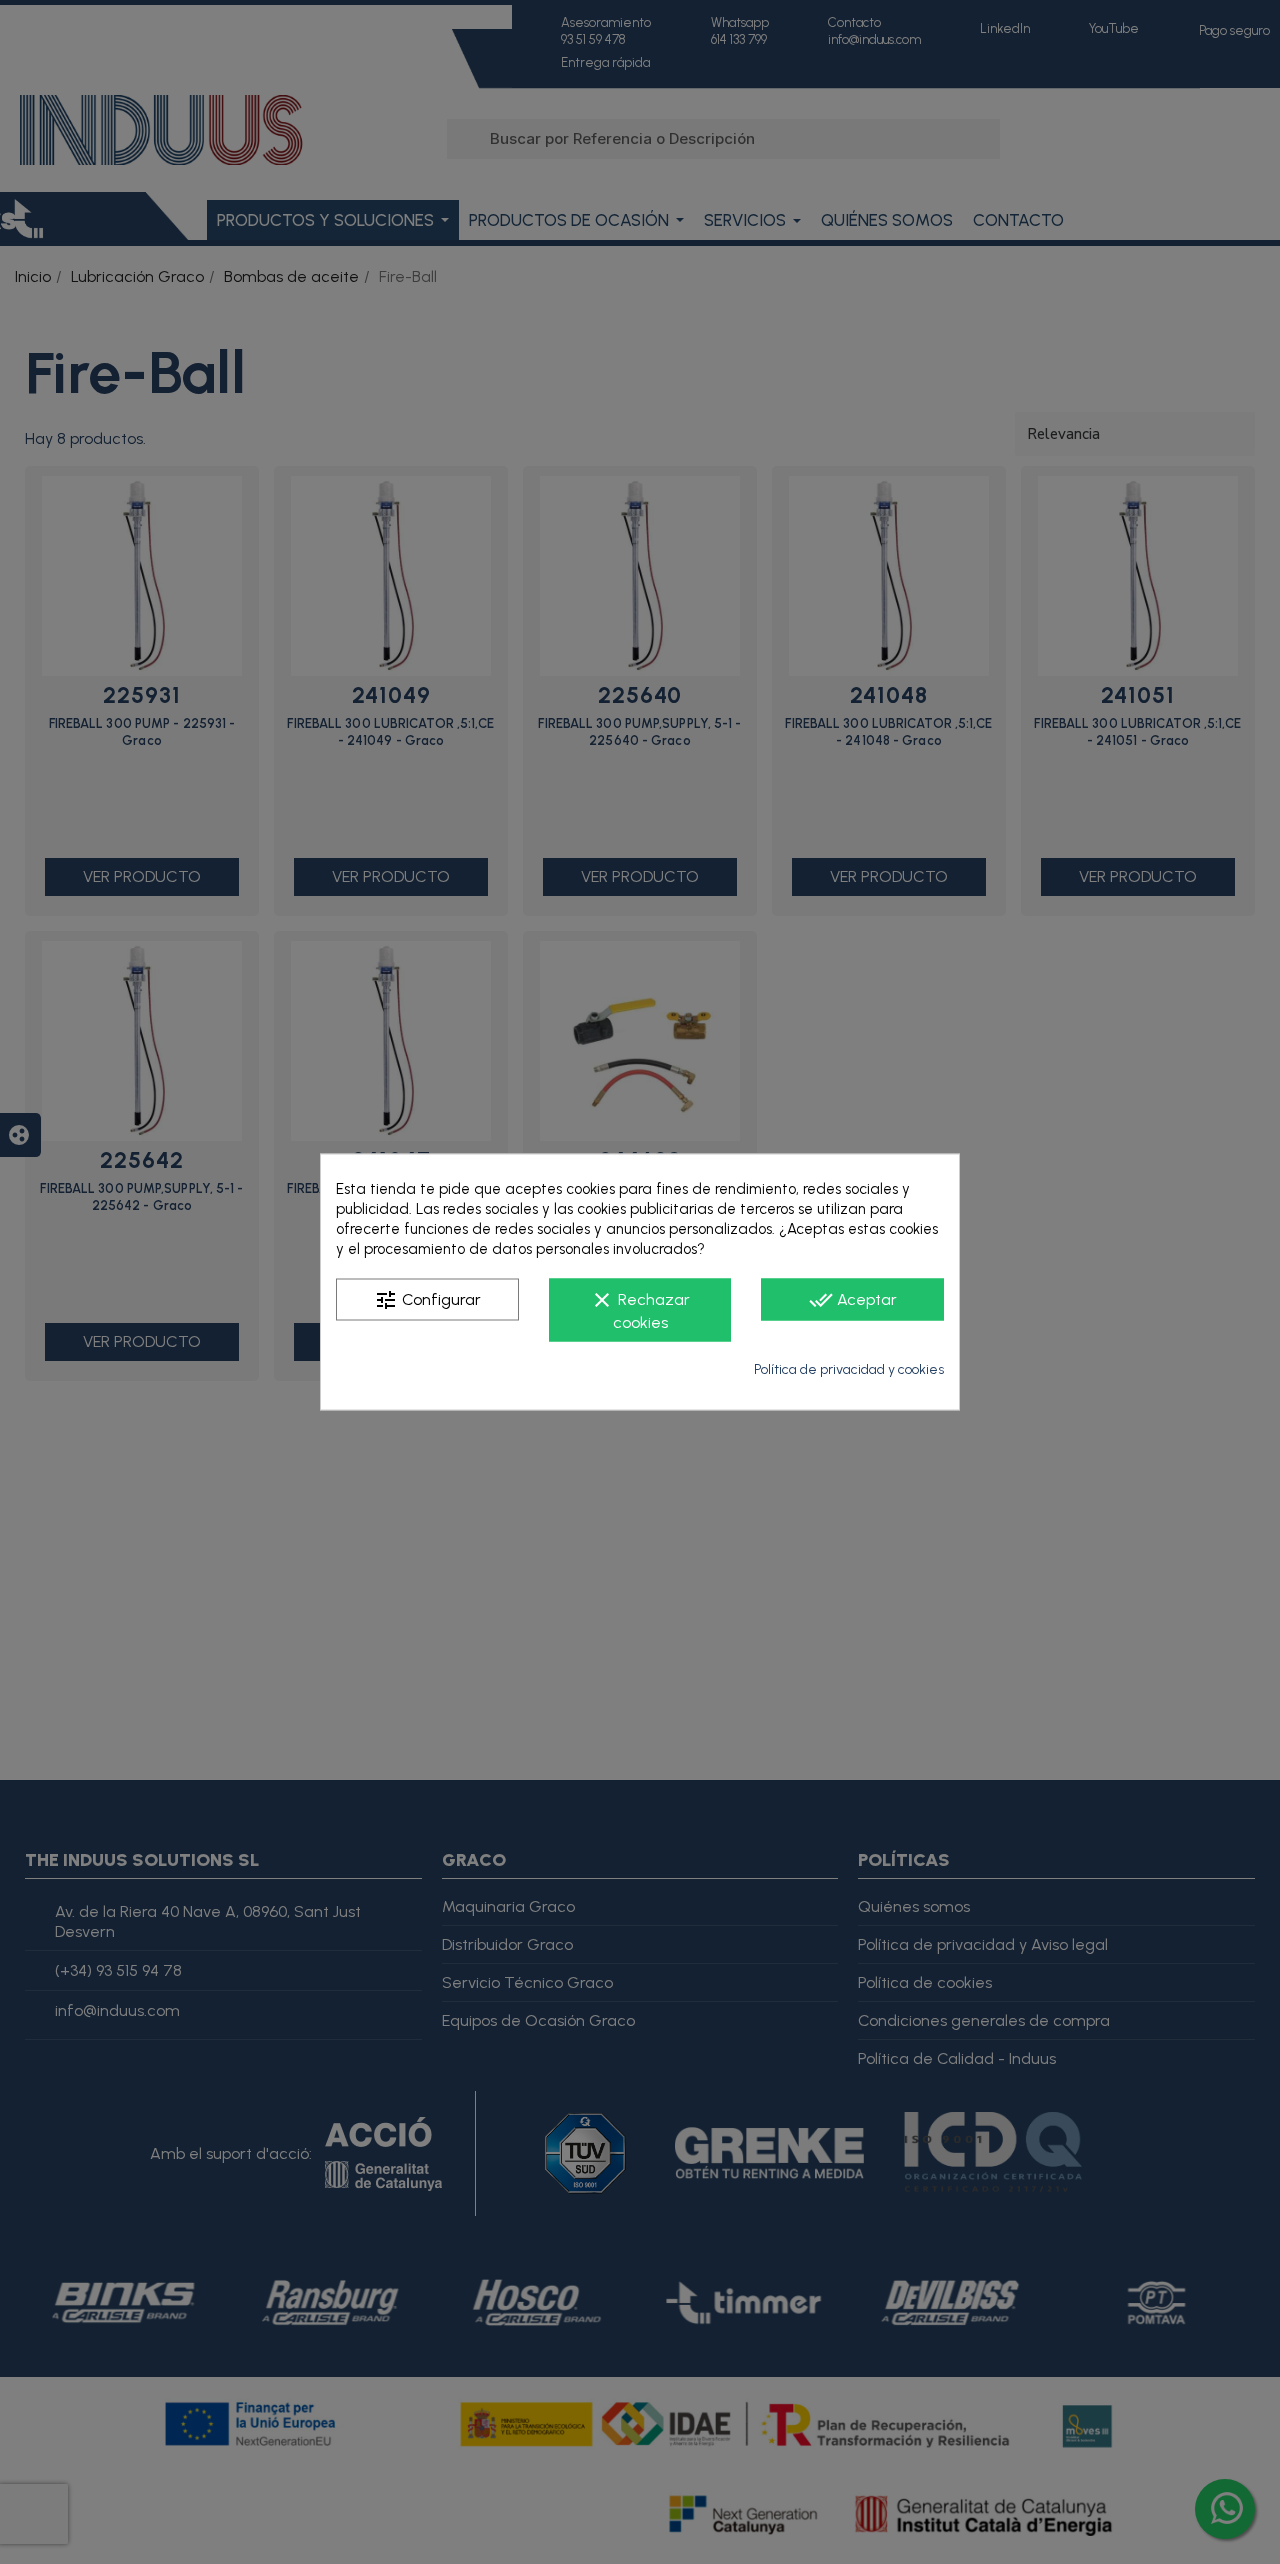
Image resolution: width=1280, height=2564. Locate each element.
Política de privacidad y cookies (849, 1369)
